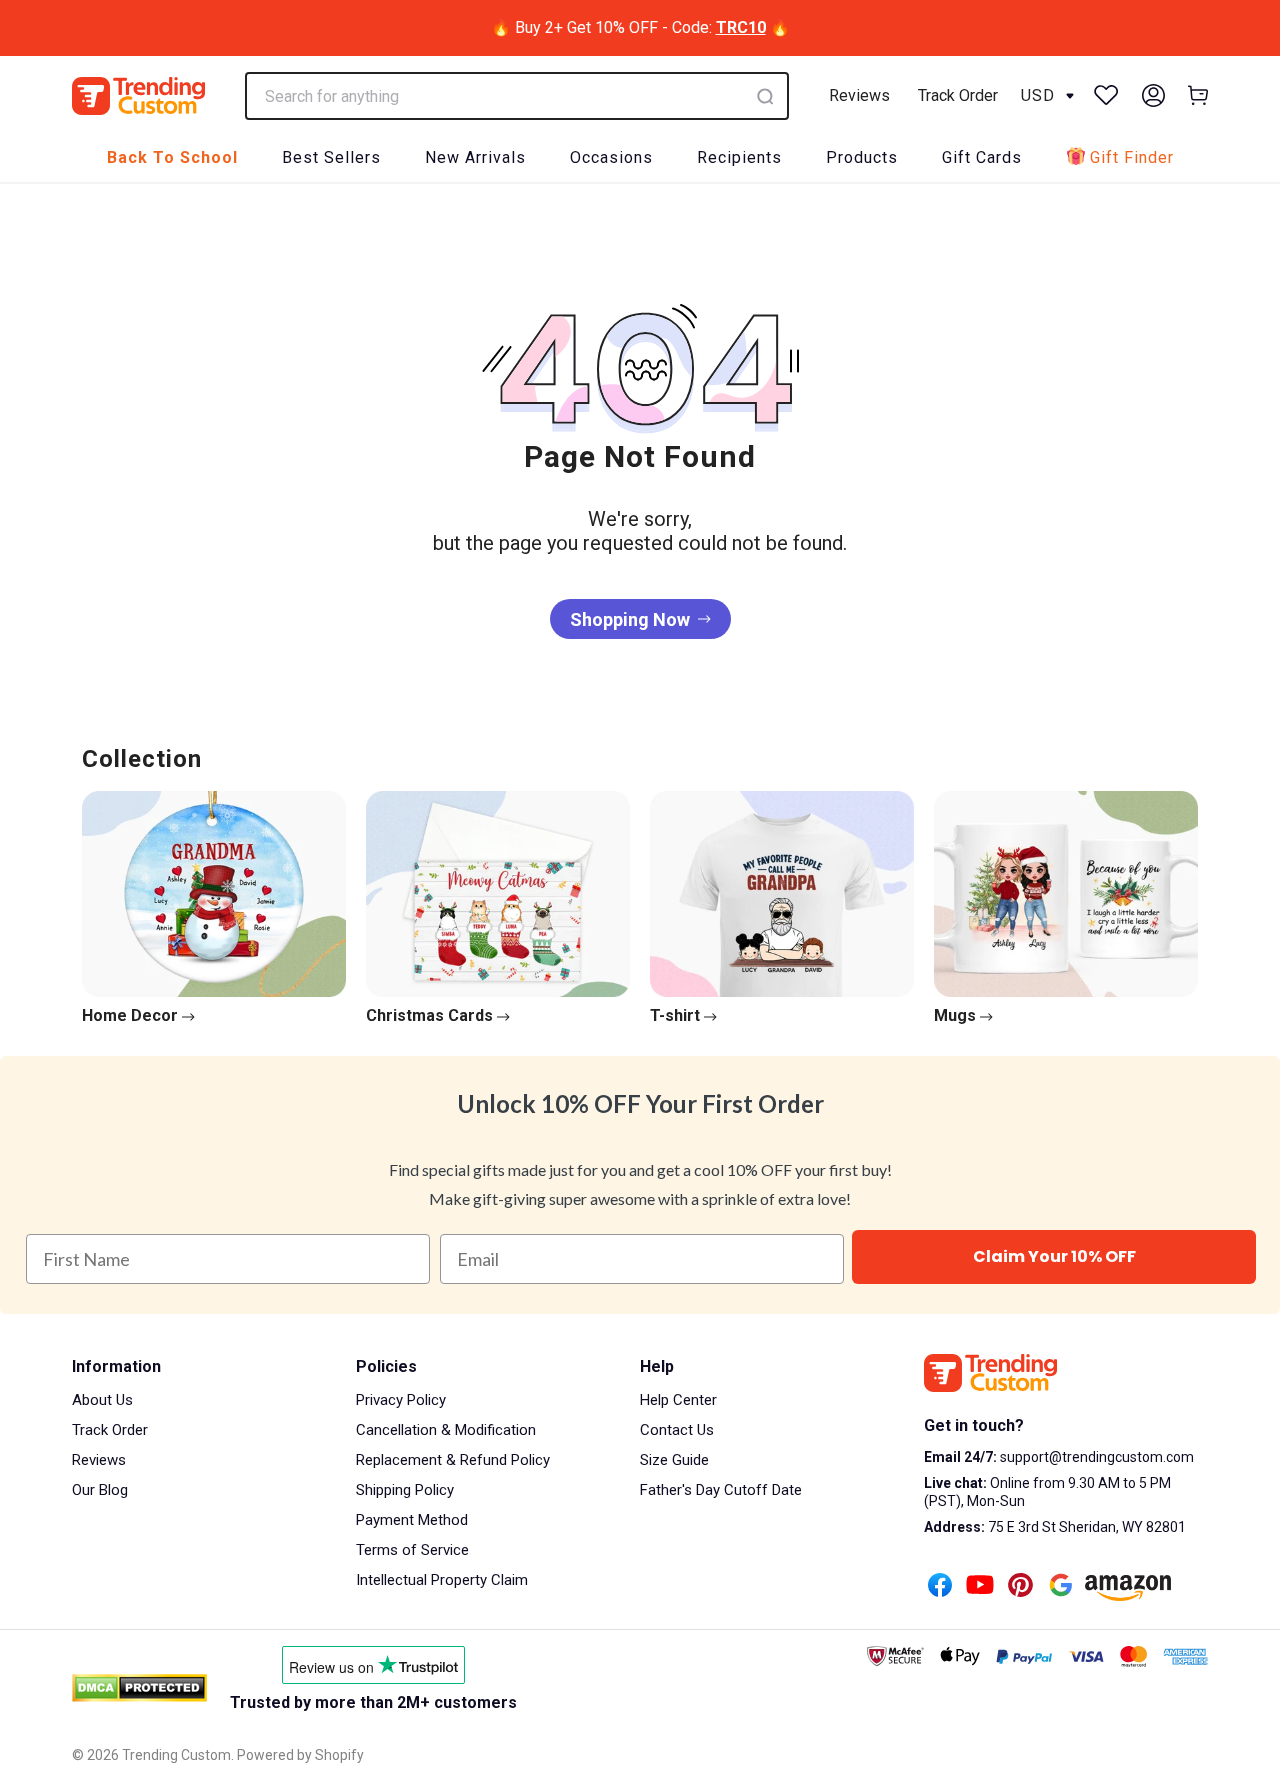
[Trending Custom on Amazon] (1128, 1590)
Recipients (739, 157)
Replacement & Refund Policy (453, 1460)
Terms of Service (412, 1550)
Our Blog (100, 1490)
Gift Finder (1132, 157)
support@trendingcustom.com (1095, 1457)
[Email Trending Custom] (1061, 1587)
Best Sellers (331, 157)
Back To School (172, 157)
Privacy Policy (401, 1400)
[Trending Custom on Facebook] (940, 1587)
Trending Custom (176, 1755)
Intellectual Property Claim (442, 1580)
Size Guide (674, 1460)
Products (862, 157)
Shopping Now (630, 619)
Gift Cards (982, 157)
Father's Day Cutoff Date (721, 1490)
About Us (102, 1400)
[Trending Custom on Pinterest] (1020, 1587)
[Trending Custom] (138, 96)
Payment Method (412, 1520)
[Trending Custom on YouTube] (980, 1587)
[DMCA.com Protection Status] (139, 1688)
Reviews (859, 95)
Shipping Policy (405, 1490)
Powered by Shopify (300, 1755)
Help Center (678, 1400)
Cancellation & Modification (446, 1430)
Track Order (958, 95)
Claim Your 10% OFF (1054, 1256)
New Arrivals (475, 157)
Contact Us (677, 1430)
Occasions (611, 157)
